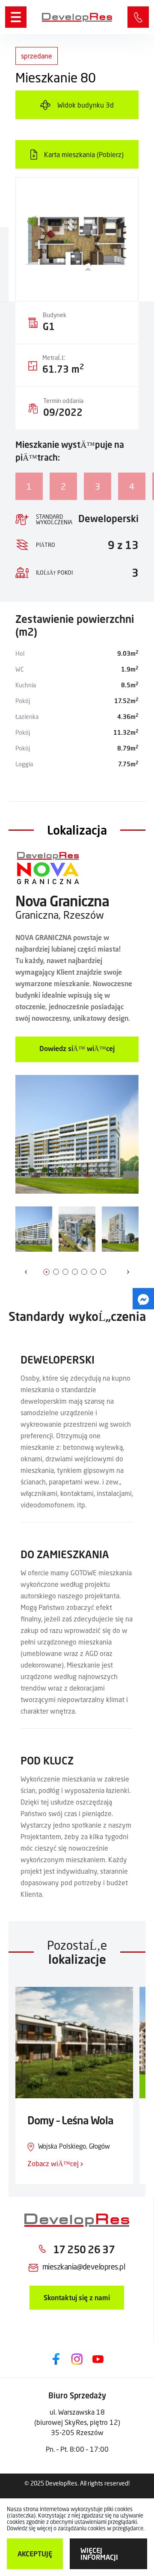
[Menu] (16, 17)
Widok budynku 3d (86, 105)
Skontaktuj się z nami (77, 2297)
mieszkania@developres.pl (84, 2266)
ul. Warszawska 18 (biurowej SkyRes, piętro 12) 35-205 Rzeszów (77, 2422)
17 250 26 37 (138, 17)
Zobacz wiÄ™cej (54, 2163)
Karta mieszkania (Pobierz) (84, 154)
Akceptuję (35, 2554)
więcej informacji (99, 2554)
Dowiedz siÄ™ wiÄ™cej (77, 1048)
